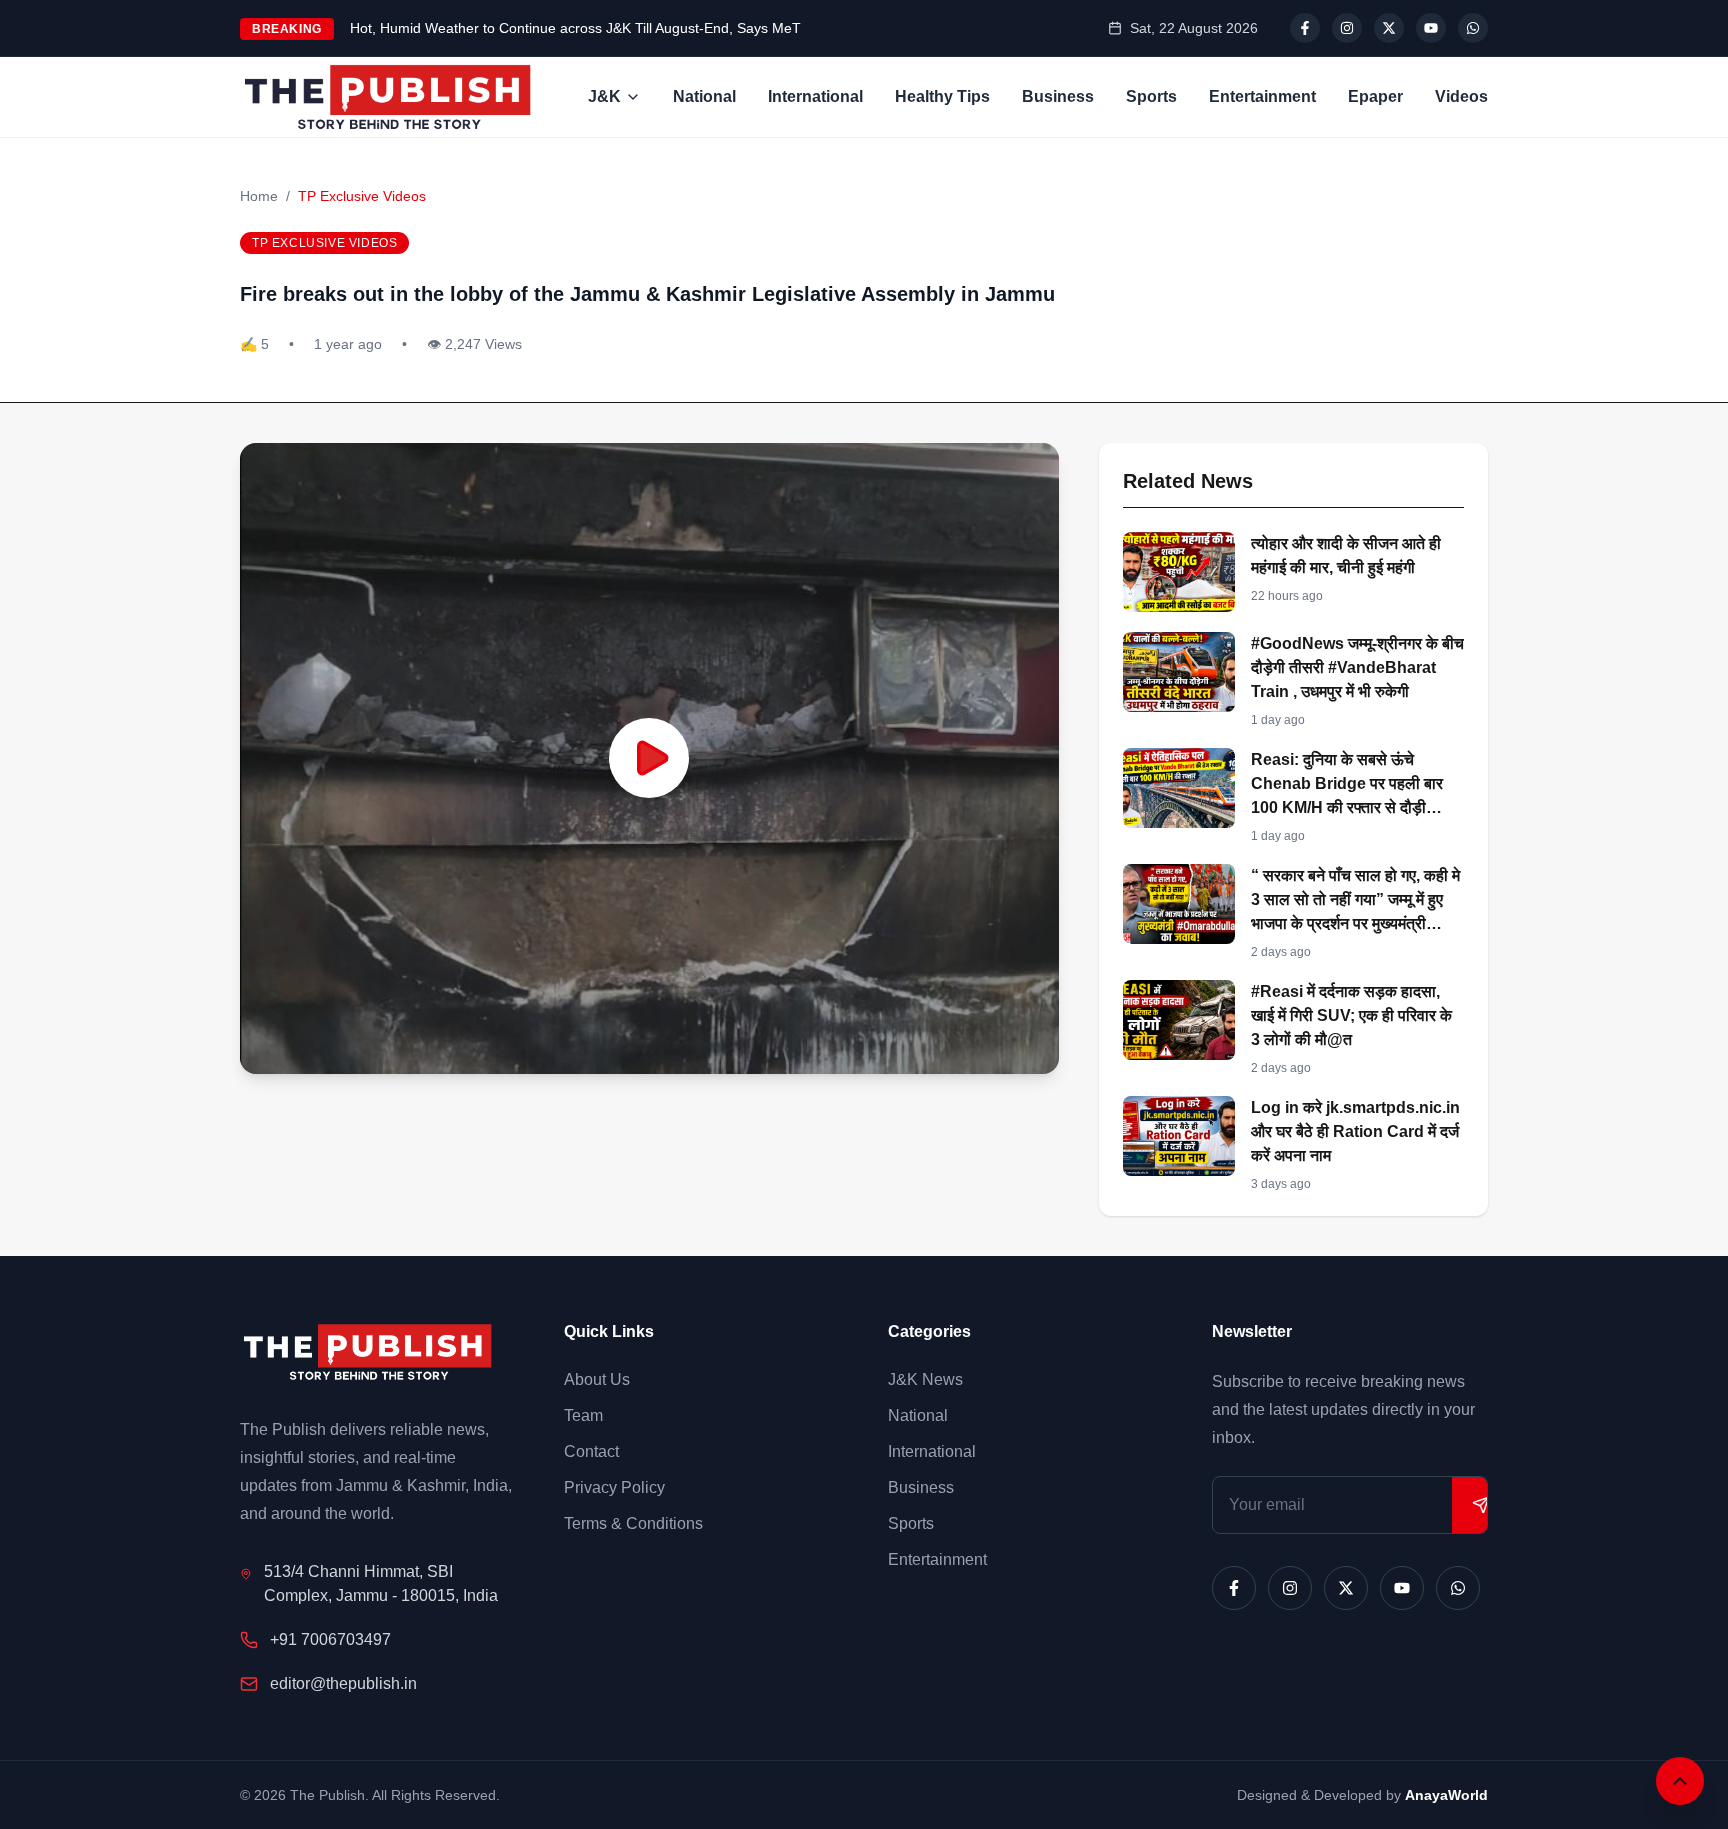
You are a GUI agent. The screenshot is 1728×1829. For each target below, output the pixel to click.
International (815, 96)
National (704, 96)
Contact (591, 1451)
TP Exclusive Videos (362, 196)
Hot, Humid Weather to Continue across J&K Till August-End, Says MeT (575, 28)
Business (1058, 96)
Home (259, 196)
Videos (1461, 96)
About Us (597, 1379)
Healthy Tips (942, 96)
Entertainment (1262, 96)
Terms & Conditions (633, 1523)
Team (583, 1415)
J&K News (925, 1379)
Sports (1151, 96)
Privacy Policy (614, 1487)
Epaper (1375, 96)
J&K (604, 96)
